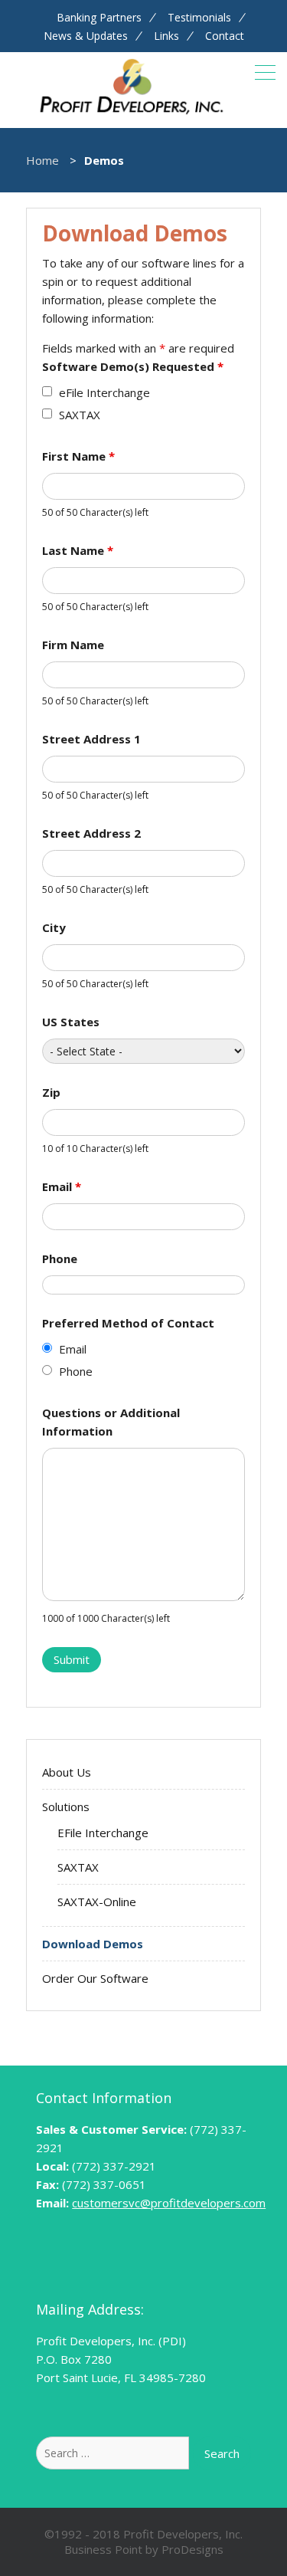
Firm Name (73, 645)
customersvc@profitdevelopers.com (169, 2203)
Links (166, 36)
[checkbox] (47, 391)
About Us (67, 1772)
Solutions (66, 1806)
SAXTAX (80, 415)
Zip (51, 1092)
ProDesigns (192, 2549)
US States (71, 1022)
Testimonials (199, 18)
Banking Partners (99, 18)
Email (62, 1186)
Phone (60, 1258)
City (54, 927)
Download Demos (93, 1944)
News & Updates (86, 36)
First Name (78, 456)
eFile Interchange (104, 392)
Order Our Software (95, 1978)
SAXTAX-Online (97, 1902)
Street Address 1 (91, 739)
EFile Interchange (103, 1833)
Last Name (78, 550)
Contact (225, 36)
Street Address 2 (91, 833)
